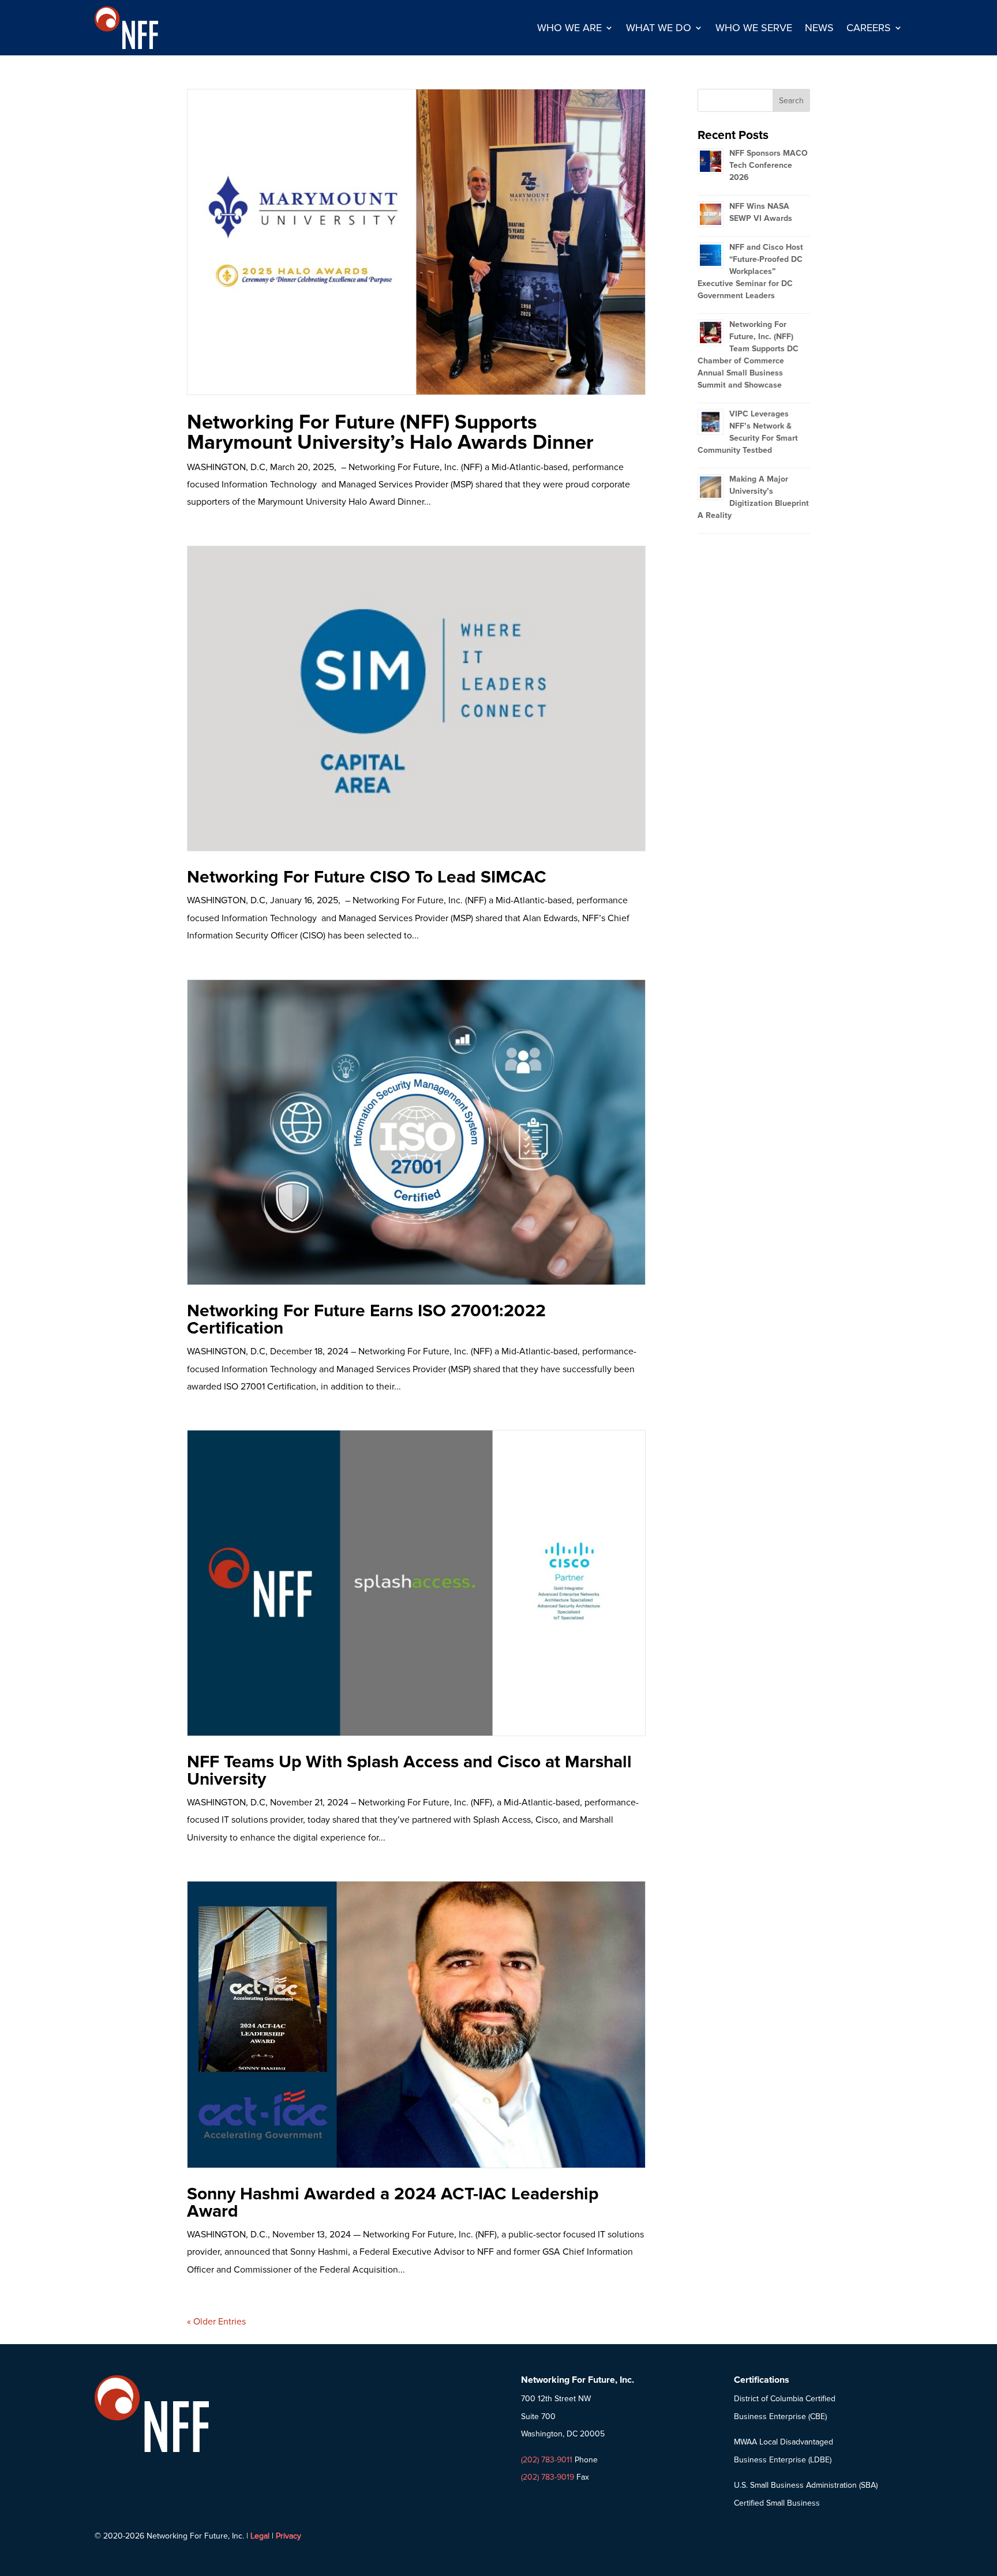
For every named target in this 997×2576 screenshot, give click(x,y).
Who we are (569, 28)
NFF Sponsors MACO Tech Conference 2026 (769, 165)
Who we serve (754, 28)
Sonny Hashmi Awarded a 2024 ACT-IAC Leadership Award (393, 2203)
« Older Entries (216, 2322)
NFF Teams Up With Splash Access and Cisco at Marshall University (409, 1770)
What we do (659, 28)
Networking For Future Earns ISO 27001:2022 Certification (366, 1319)
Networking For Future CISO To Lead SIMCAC (367, 877)
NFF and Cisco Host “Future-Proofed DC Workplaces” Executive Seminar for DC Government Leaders (750, 271)
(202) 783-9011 (547, 2460)
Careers (869, 28)
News (819, 28)
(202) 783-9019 (548, 2477)
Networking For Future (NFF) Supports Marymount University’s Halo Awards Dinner (390, 432)
